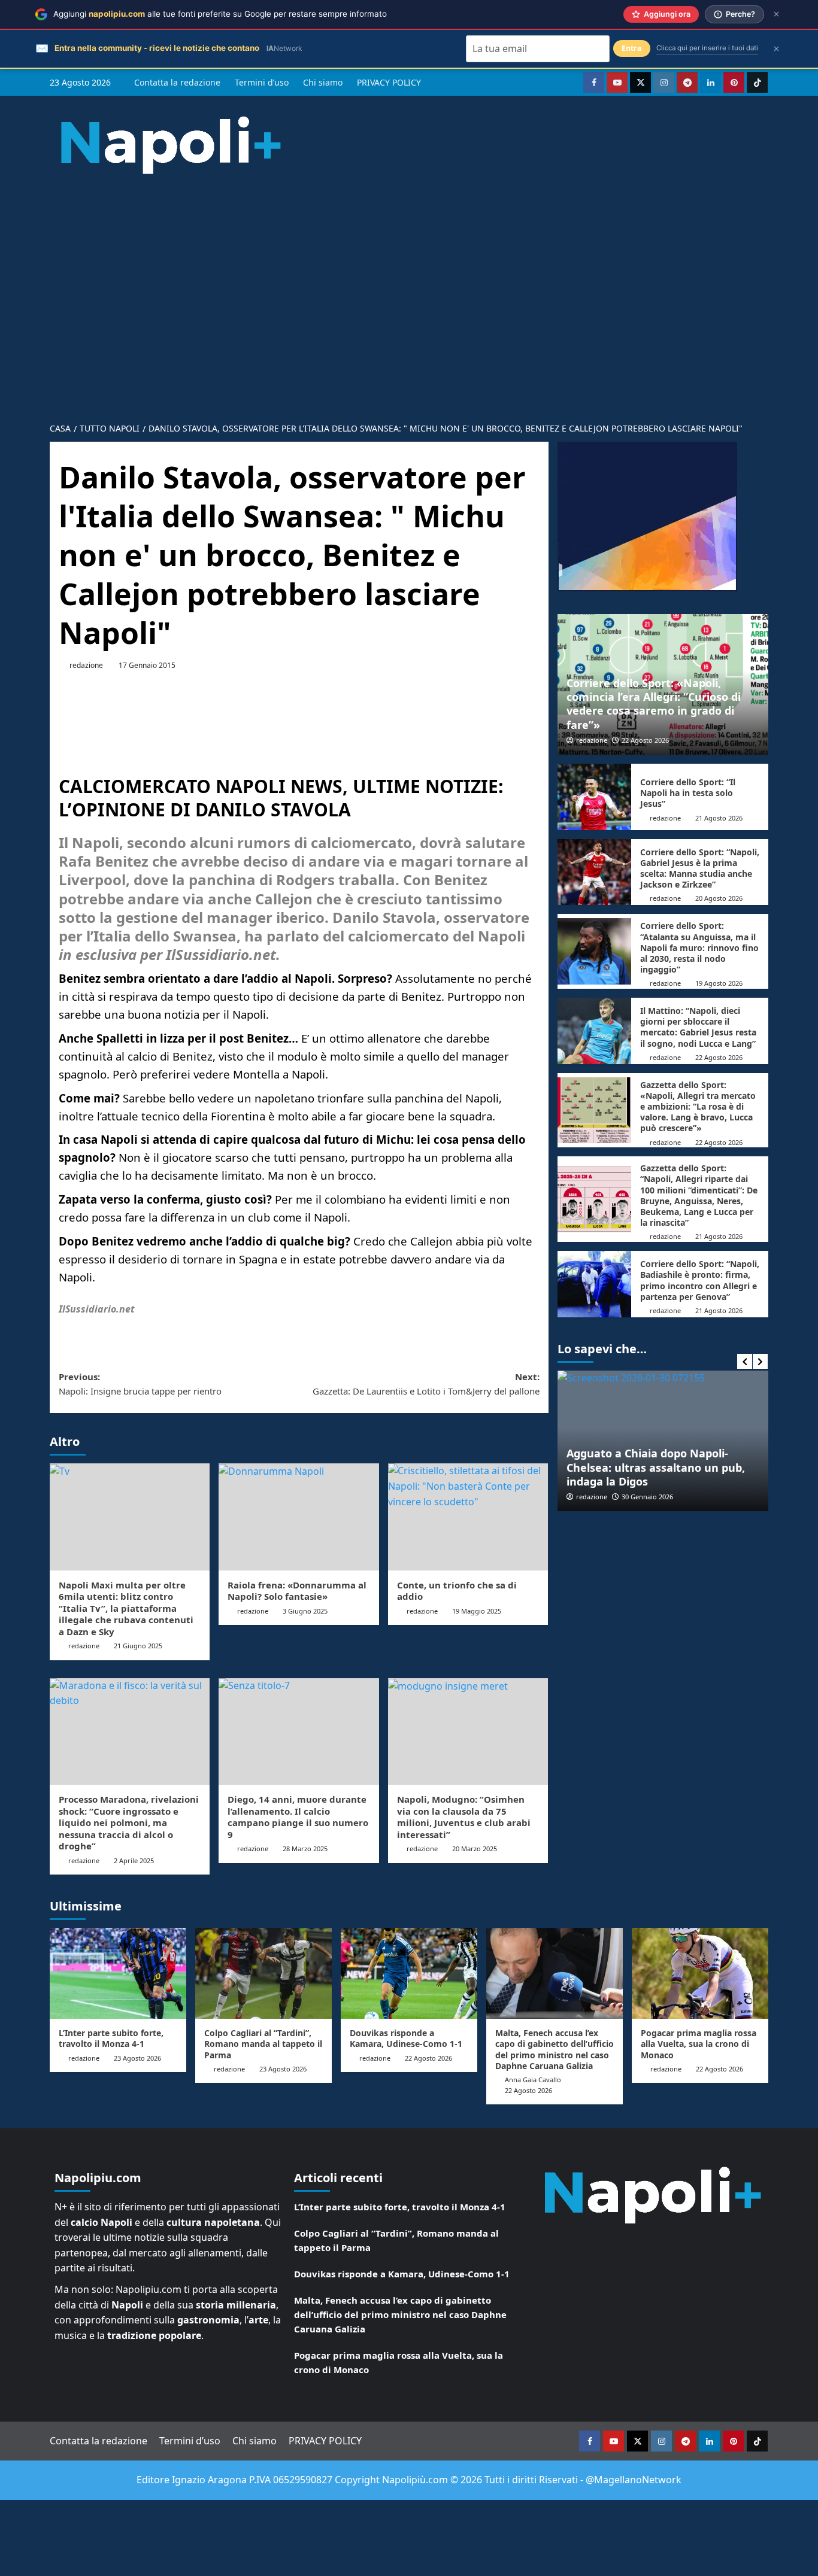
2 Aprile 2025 (134, 1860)
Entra (632, 48)
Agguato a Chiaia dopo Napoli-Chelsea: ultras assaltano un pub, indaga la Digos (656, 1467)
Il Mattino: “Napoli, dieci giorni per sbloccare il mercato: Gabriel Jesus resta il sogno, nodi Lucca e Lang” (698, 1027)
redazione (86, 665)
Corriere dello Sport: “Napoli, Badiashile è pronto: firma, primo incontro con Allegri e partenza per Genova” (700, 1280)
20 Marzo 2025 (475, 1849)
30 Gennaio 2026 (647, 1497)
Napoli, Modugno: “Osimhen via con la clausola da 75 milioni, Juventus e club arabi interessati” (464, 1817)
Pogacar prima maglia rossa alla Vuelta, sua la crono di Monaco (699, 2044)
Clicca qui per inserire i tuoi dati (707, 48)
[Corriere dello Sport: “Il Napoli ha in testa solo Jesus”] (594, 797)
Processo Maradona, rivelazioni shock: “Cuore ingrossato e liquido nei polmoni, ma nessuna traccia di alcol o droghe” (129, 1822)
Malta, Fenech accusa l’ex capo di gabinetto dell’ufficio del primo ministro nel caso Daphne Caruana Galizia (555, 2049)
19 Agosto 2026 (719, 983)
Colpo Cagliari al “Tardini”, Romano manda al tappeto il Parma (263, 2044)
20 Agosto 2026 (719, 898)
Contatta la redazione (177, 82)
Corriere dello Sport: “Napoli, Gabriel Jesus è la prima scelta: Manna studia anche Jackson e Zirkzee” (700, 868)
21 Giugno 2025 (138, 1646)
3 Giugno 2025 (305, 1611)
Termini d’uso (262, 82)
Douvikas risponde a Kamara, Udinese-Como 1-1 (406, 2038)
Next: (426, 1384)
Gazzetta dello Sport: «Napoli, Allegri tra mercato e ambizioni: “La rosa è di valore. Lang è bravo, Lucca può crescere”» (698, 1107)
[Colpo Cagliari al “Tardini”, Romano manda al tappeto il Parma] (263, 1973)
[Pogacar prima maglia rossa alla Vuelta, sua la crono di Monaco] (700, 1973)
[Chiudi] (776, 14)
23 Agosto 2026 (137, 2058)
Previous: (140, 1384)
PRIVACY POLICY (389, 82)
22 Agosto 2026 (645, 740)
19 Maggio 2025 (477, 1611)
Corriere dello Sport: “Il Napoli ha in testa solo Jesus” (688, 793)
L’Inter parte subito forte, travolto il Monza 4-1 (111, 2038)
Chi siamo (323, 82)
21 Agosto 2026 (719, 818)
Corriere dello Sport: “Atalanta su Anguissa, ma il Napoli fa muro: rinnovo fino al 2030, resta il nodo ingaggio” (699, 947)
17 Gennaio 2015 (147, 665)
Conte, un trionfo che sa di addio (457, 1591)
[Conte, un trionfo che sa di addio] (468, 1517)
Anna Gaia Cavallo (533, 2080)
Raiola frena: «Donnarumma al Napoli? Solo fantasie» (297, 1591)
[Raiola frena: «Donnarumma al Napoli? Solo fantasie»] (299, 1517)
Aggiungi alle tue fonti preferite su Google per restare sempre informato (220, 14)
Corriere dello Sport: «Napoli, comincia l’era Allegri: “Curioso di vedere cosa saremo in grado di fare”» (654, 704)
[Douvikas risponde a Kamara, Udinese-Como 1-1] (409, 1973)
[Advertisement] (409, 288)
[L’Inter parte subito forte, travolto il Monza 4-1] (118, 1973)
